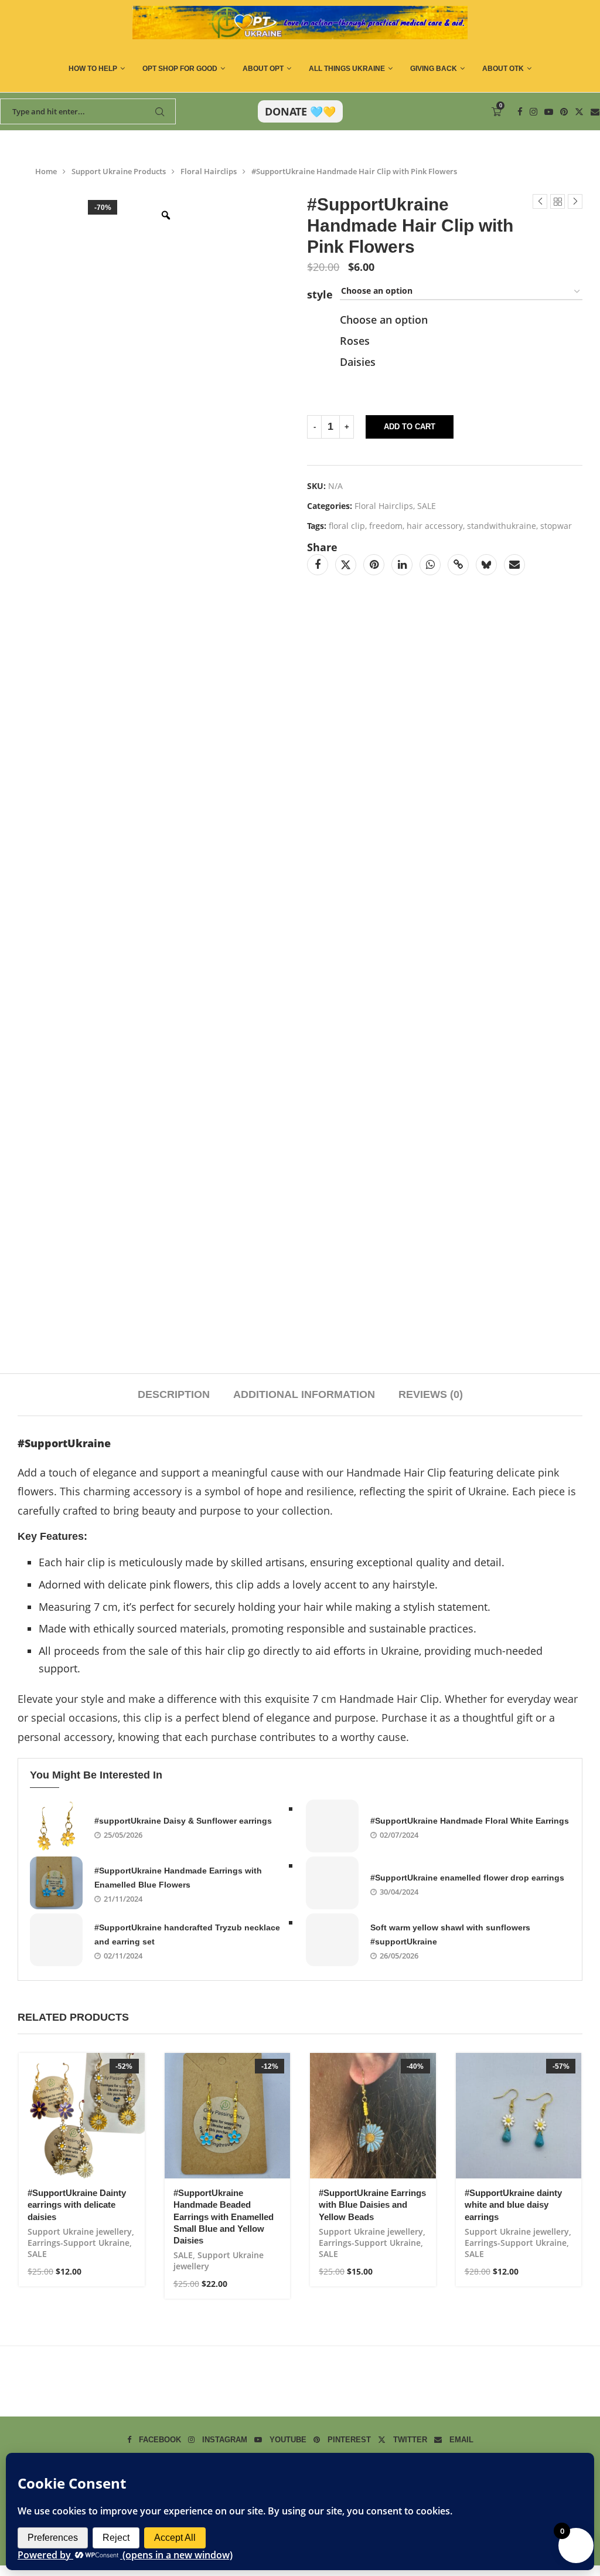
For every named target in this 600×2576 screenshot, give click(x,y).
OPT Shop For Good (180, 69)
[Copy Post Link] (458, 565)
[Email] (595, 112)
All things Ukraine (347, 69)
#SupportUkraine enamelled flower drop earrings (467, 1878)
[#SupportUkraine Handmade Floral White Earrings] (332, 1826)
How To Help (93, 69)
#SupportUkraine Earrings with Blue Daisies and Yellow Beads (372, 2205)
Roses (355, 341)
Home (46, 171)
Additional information (304, 1394)
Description (174, 1394)
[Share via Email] (514, 565)
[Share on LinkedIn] (402, 565)
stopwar (556, 526)
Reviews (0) (431, 1394)
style (320, 294)
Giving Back (434, 69)
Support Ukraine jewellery (80, 2231)
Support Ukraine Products (119, 171)
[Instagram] (533, 112)
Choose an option (384, 320)
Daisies (358, 362)
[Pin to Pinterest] (374, 565)
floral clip (347, 526)
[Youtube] (549, 112)
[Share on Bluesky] (486, 565)
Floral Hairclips (209, 171)
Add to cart (410, 427)
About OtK (503, 69)
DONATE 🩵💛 (300, 111)
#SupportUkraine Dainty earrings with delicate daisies (77, 2205)
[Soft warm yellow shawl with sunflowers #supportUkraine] (332, 1940)
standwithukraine (502, 526)
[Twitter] (579, 112)
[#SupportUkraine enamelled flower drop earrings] (332, 1883)
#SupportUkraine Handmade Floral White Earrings (470, 1821)
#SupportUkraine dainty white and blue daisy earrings (513, 2205)
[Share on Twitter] (346, 565)
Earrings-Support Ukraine (79, 2243)
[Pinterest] (564, 112)
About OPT (263, 69)
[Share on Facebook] (318, 565)
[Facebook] (520, 112)
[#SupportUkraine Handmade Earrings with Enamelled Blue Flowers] (56, 1883)
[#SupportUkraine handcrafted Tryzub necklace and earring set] (56, 1940)
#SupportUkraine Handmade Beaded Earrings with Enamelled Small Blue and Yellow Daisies (224, 2217)
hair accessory (435, 526)
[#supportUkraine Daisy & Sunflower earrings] (56, 1826)
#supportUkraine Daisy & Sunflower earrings (183, 1821)
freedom (386, 526)
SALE (427, 506)
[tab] (174, 1395)
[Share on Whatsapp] (430, 565)
